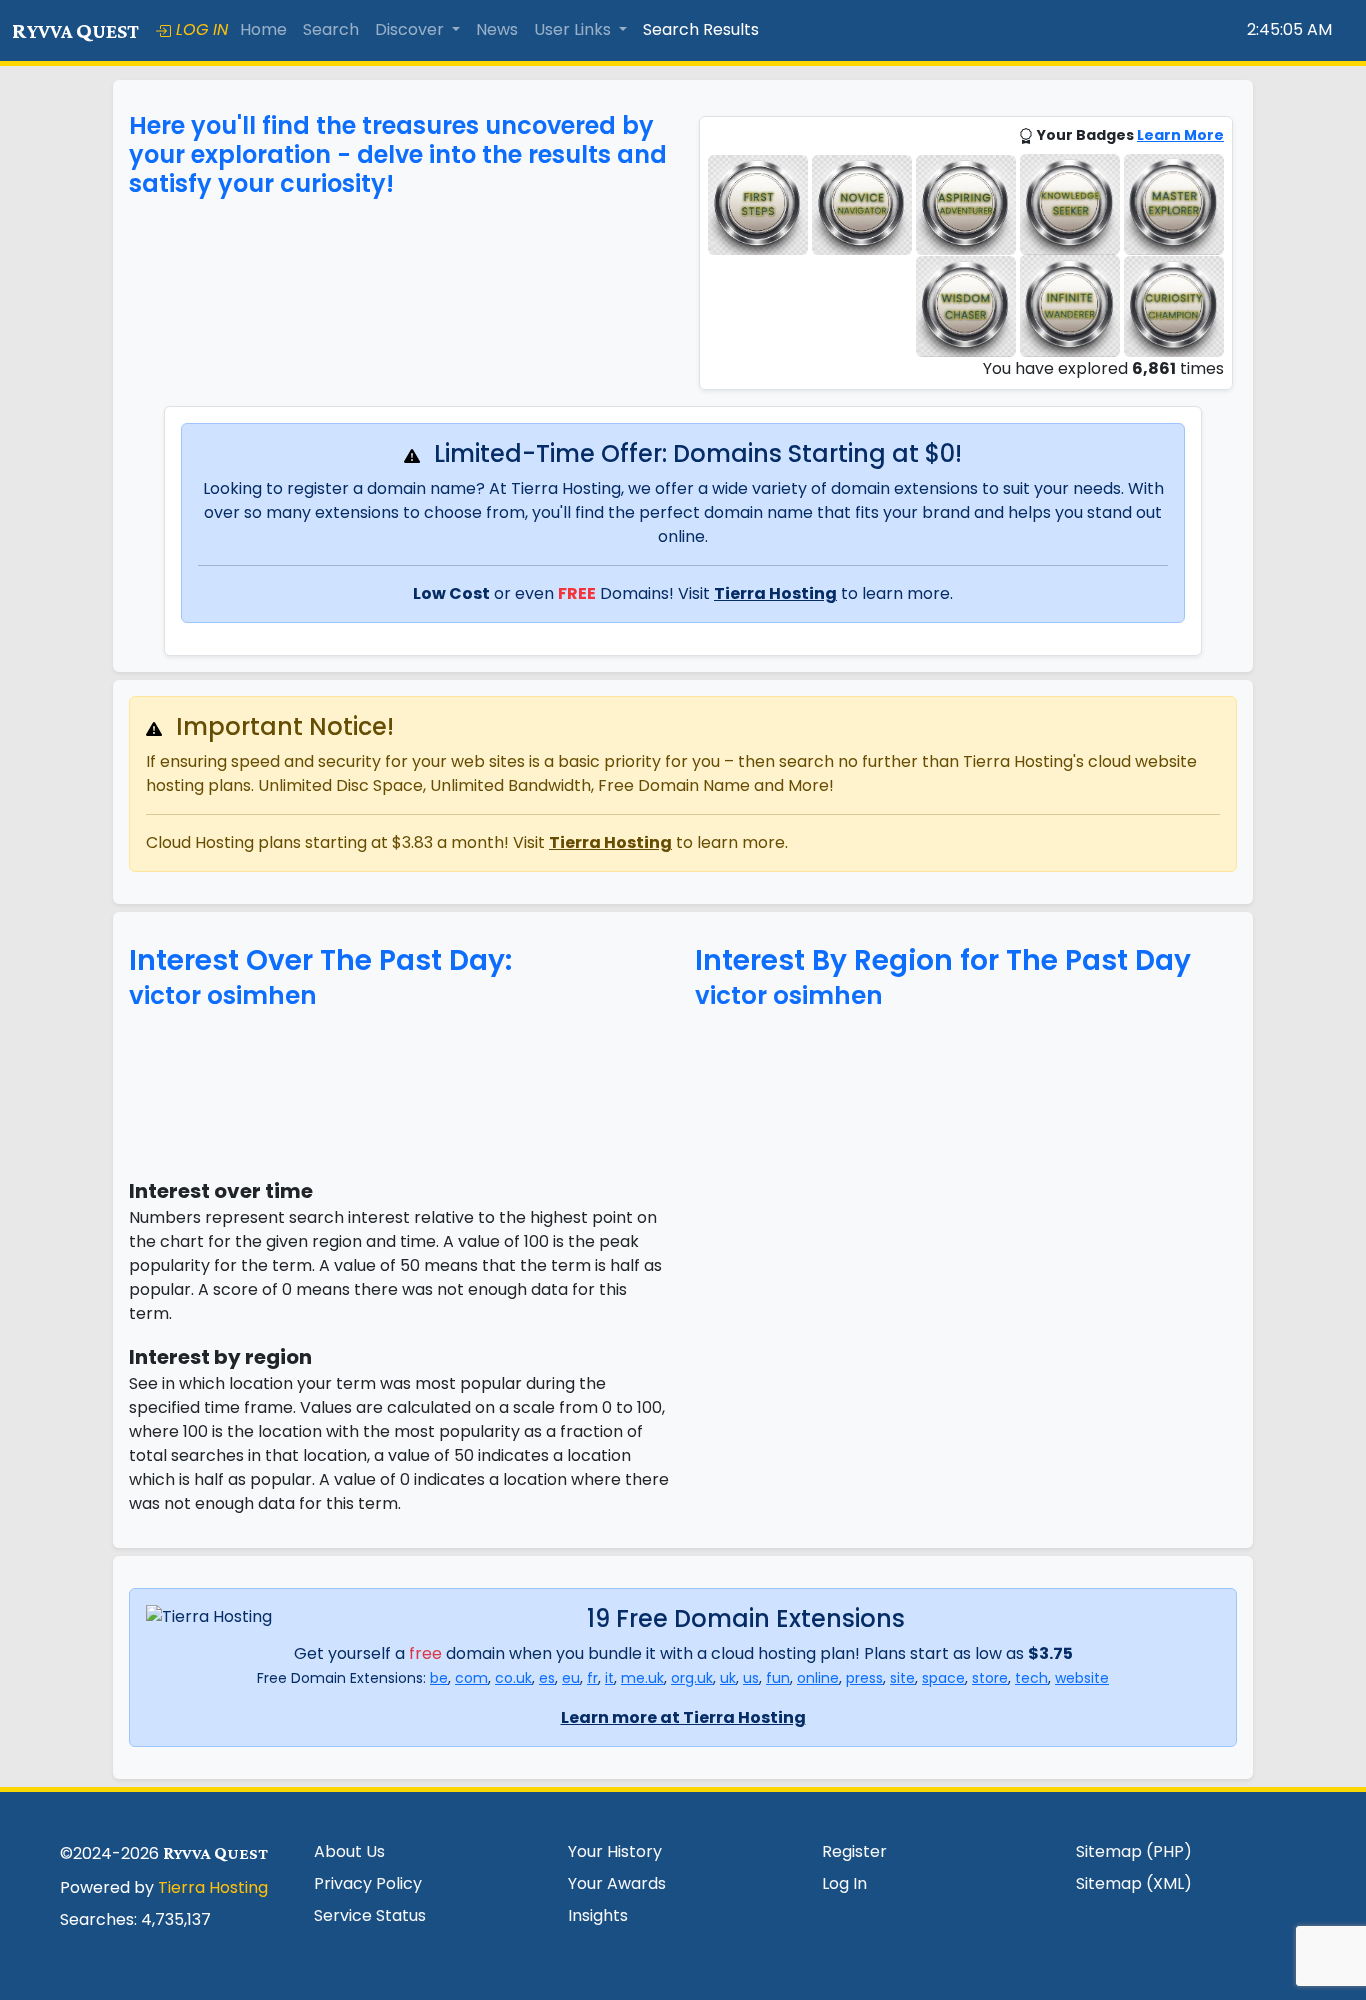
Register (854, 1851)
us (751, 1678)
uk (728, 1678)
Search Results (701, 29)
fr (592, 1678)
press (864, 1678)
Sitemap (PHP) (1134, 1851)
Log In (844, 1883)
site (902, 1678)
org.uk (692, 1678)
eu (571, 1678)
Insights (598, 1915)
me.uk (642, 1678)
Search (331, 29)
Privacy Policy (368, 1883)
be (439, 1678)
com (471, 1678)
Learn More (1180, 135)
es (547, 1678)
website (1082, 1678)
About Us (349, 1851)
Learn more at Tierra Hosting (683, 1717)
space (943, 1678)
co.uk (513, 1678)
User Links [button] (574, 29)
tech (1031, 1678)
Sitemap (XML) (1134, 1883)
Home (263, 29)
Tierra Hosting (775, 593)
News (497, 29)
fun (778, 1678)
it (609, 1678)
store (990, 1678)
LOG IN (199, 29)
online (818, 1678)
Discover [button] (411, 29)
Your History (615, 1851)
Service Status (370, 1915)
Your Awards (617, 1883)
